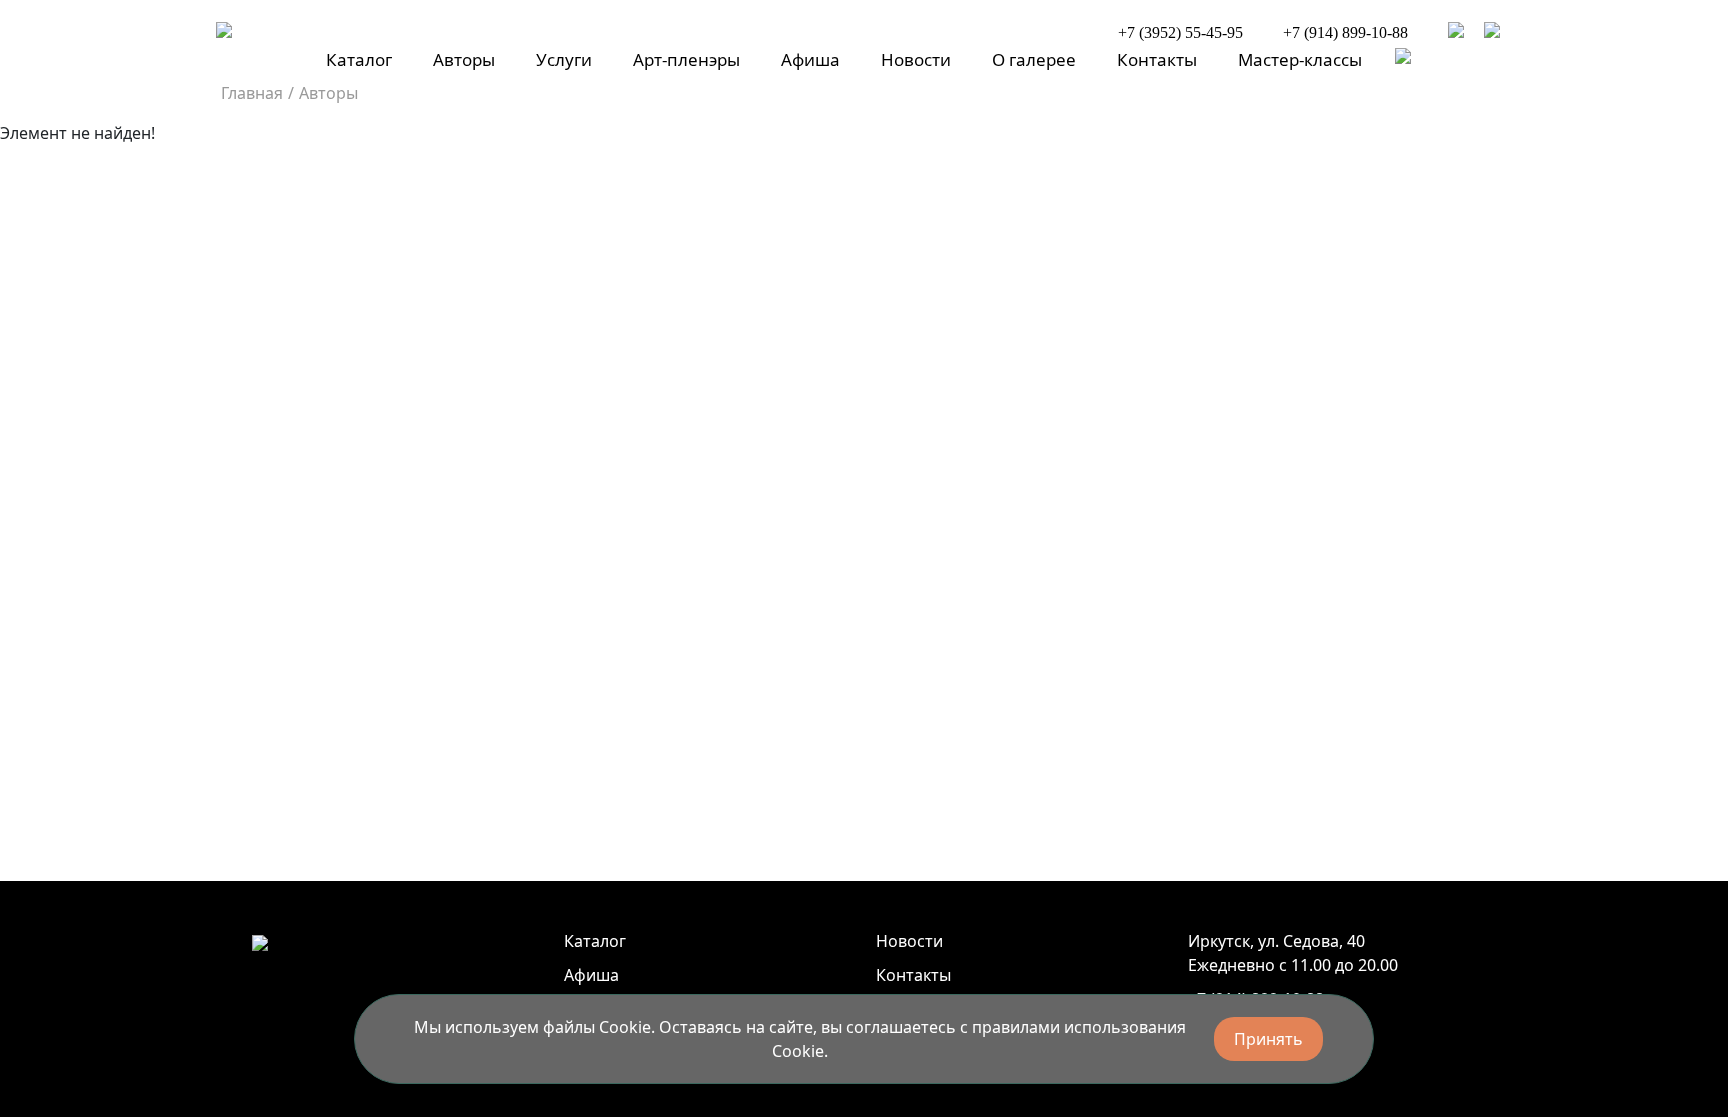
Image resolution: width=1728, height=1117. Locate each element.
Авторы (464, 59)
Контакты (1157, 59)
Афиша (810, 59)
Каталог (359, 59)
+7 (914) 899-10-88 (1345, 32)
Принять (1268, 1039)
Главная (252, 93)
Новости (916, 59)
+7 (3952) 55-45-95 (1180, 32)
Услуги (564, 59)
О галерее (1034, 59)
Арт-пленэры (686, 59)
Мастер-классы (1300, 59)
